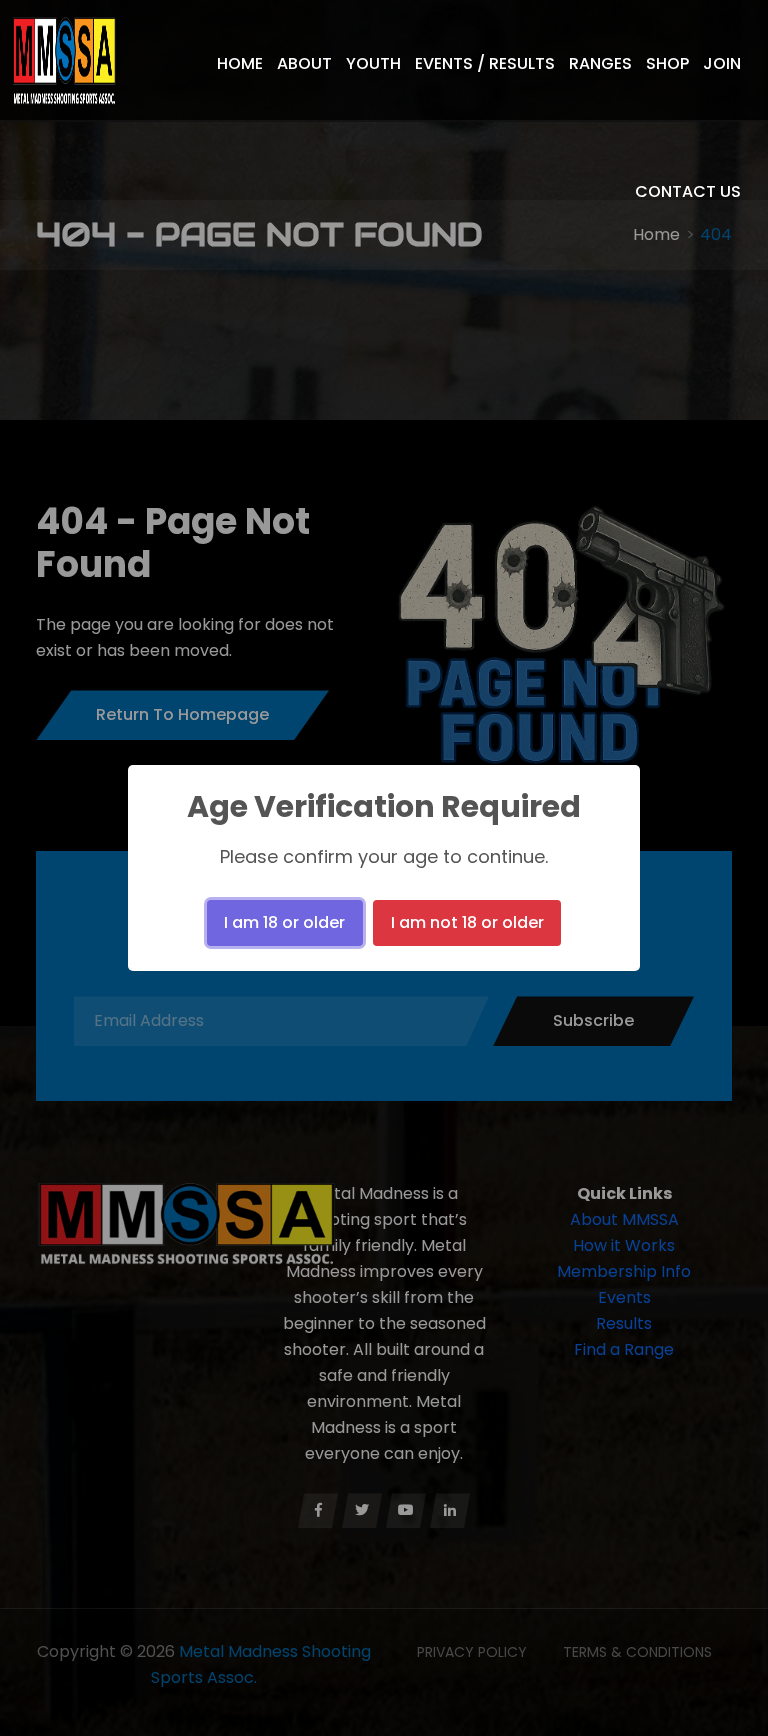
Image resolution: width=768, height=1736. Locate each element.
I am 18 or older (284, 922)
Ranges (600, 63)
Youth (373, 63)
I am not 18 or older (467, 922)
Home (240, 63)
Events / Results (485, 63)
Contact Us (688, 191)
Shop (667, 63)
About (304, 63)
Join (722, 63)
